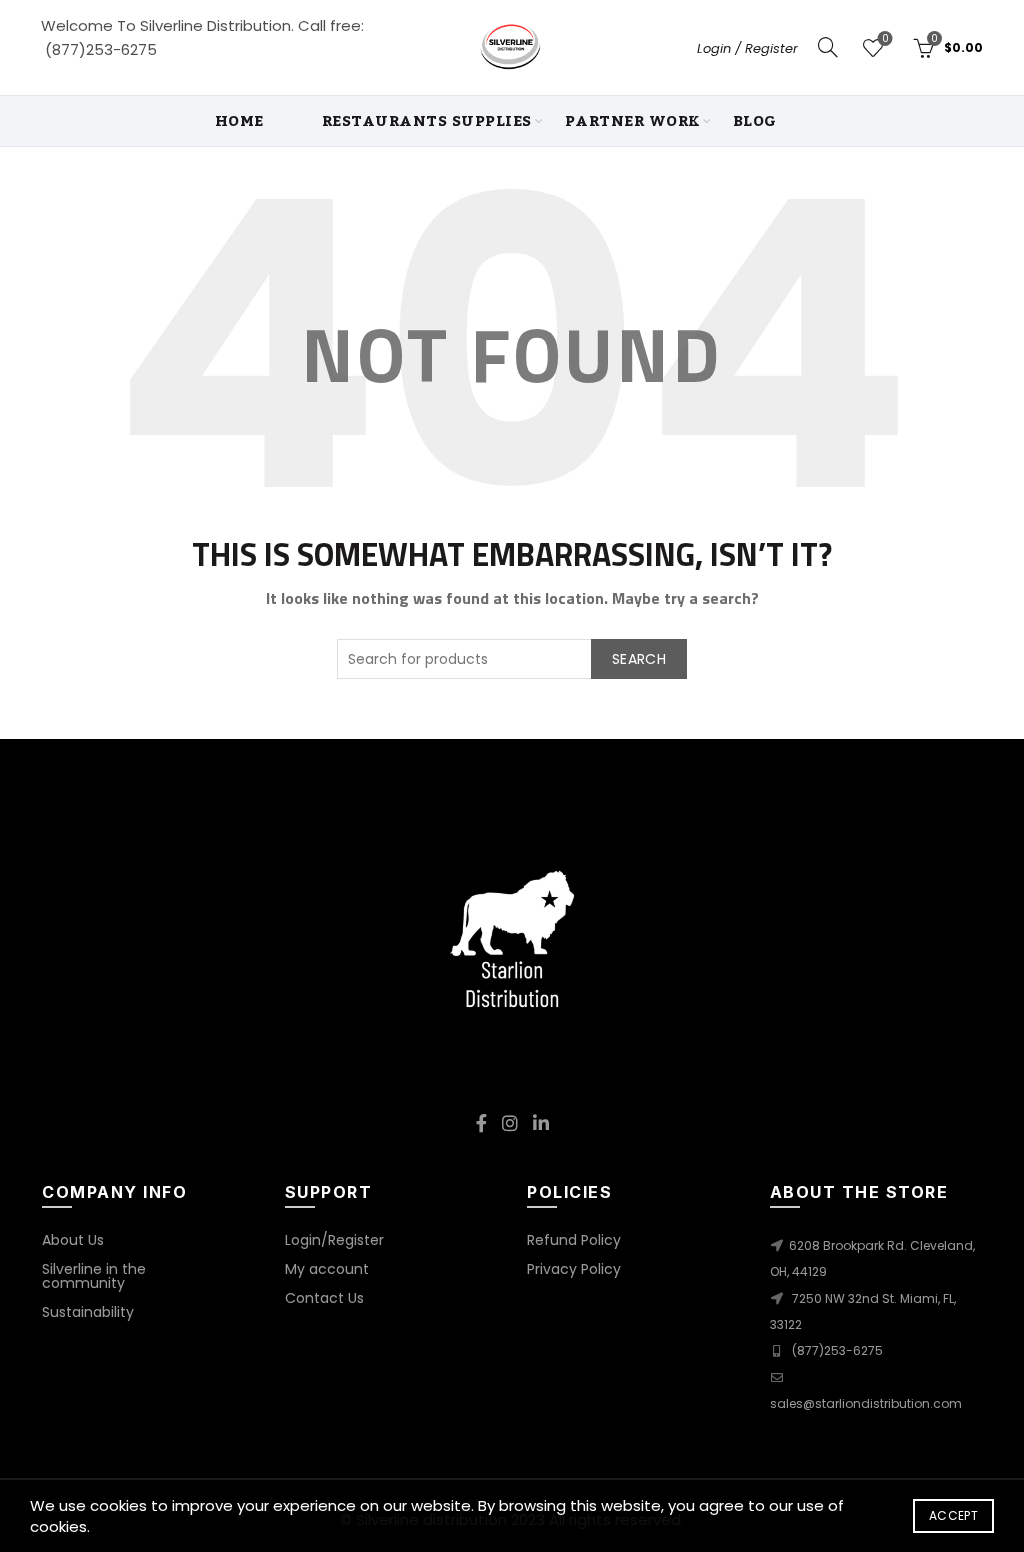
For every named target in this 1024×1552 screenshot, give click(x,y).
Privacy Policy (574, 1269)
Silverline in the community (94, 1276)
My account (327, 1269)
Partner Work (632, 121)
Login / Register (747, 48)
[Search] (828, 47)
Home (239, 121)
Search (639, 659)
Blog (755, 121)
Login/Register (334, 1240)
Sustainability (88, 1312)
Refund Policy (574, 1240)
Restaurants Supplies (427, 121)
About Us (73, 1240)
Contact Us (324, 1298)
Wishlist (885, 39)
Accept (953, 1515)
